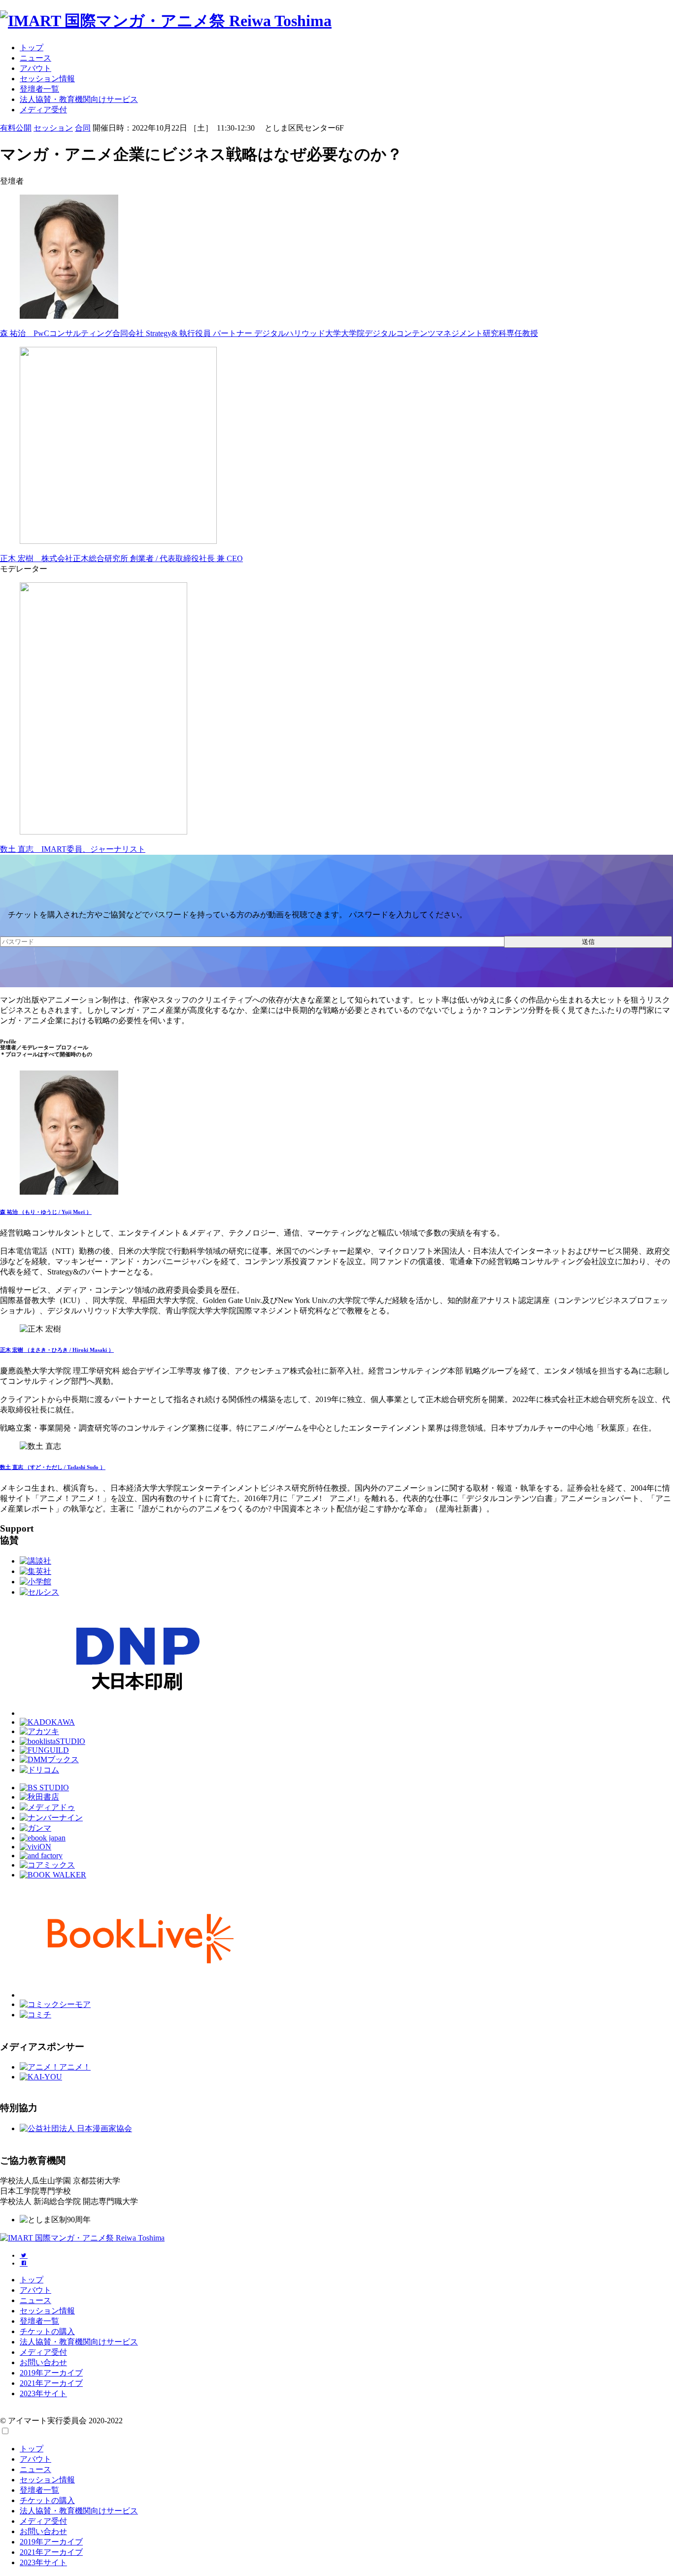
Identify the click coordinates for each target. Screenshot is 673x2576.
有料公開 (16, 128)
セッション (53, 128)
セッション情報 (47, 79)
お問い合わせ (43, 2362)
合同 (83, 128)
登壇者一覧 (39, 89)
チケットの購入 (47, 2331)
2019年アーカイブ (51, 2373)
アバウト (35, 68)
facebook (24, 2263)
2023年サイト (43, 2393)
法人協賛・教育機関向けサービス (79, 99)
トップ (32, 48)
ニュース (35, 58)
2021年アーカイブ (51, 2383)
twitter (24, 2255)
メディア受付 (43, 110)
